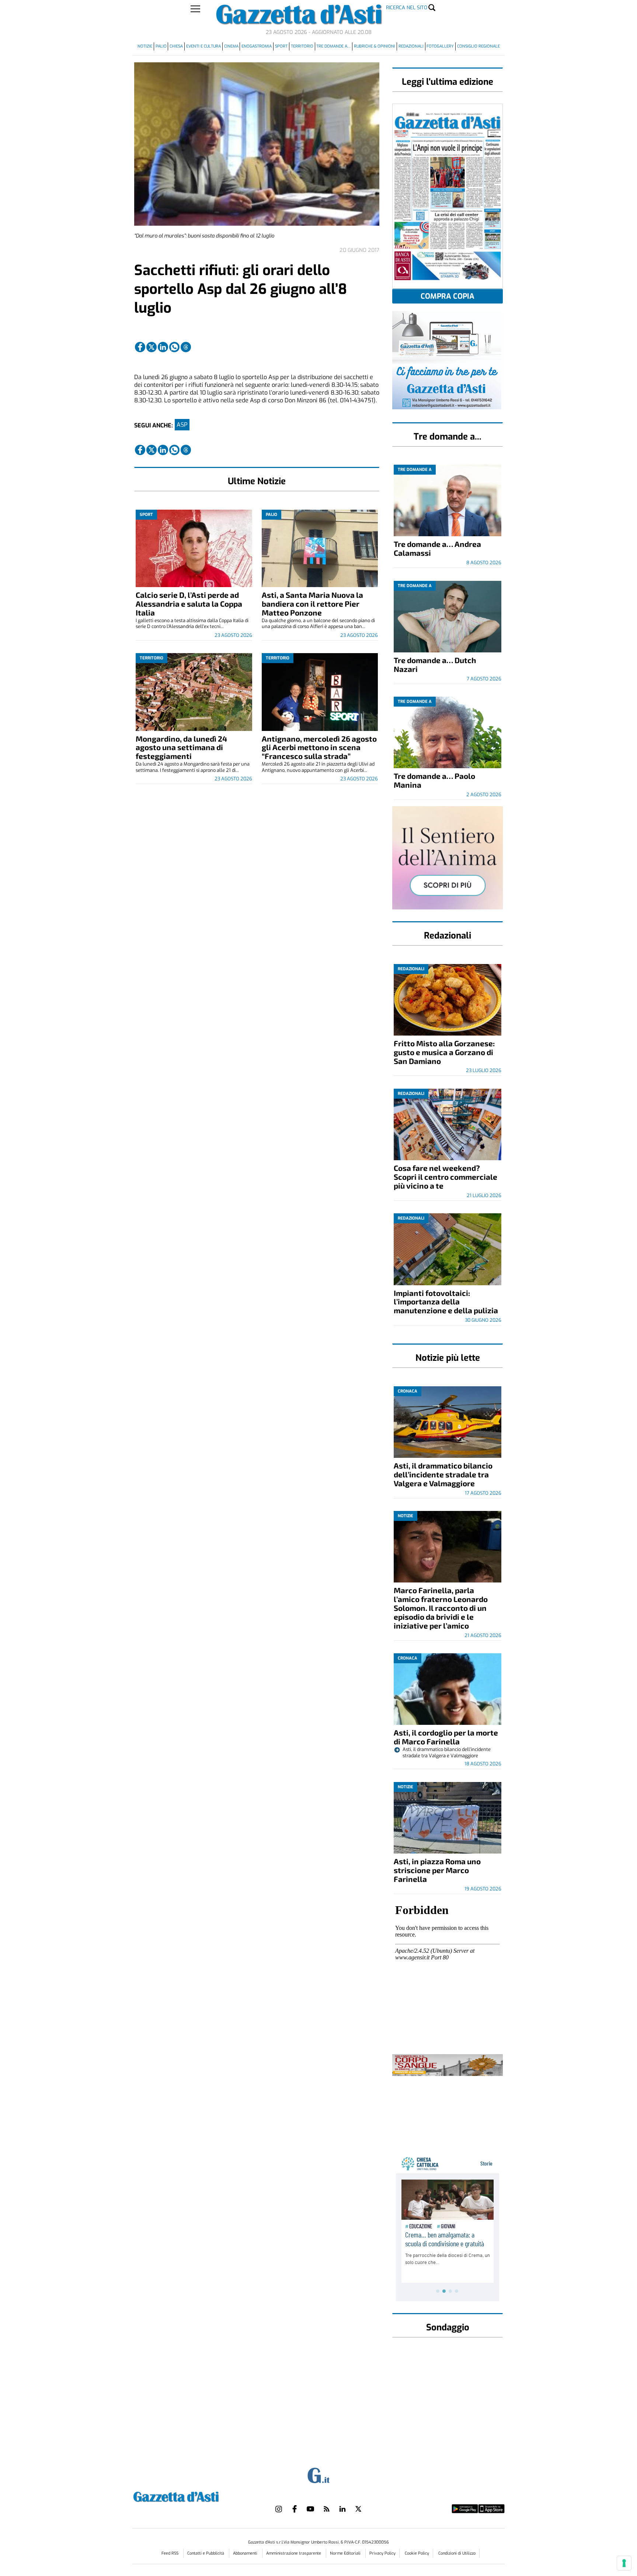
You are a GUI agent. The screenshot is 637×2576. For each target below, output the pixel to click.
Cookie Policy (417, 2553)
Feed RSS (170, 2553)
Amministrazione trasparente (294, 2553)
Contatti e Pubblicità (206, 2553)
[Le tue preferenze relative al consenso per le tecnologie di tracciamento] (624, 2563)
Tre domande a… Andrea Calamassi (437, 548)
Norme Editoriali (346, 2553)
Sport (281, 46)
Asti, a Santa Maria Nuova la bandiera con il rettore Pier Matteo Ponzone (312, 604)
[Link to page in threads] (186, 347)
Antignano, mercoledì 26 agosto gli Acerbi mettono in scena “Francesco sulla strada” (319, 747)
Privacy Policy (382, 2553)
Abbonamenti (246, 2553)
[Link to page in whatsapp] (174, 347)
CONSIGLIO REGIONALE (478, 46)
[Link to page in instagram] (279, 2509)
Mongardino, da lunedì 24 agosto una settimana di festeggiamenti (181, 747)
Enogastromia (257, 46)
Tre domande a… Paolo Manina (434, 780)
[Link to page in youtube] (310, 2509)
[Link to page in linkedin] (163, 347)
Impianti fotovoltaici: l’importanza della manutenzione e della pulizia (446, 1302)
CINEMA (231, 46)
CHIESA (176, 46)
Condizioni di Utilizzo (457, 2553)
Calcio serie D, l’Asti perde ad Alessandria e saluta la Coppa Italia (189, 604)
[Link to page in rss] (327, 2509)
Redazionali (411, 46)
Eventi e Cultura (203, 46)
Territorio (302, 46)
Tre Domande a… (333, 46)
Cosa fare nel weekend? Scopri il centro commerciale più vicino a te (445, 1177)
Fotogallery (440, 46)
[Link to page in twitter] (152, 347)
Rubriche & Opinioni (375, 46)
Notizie (145, 46)
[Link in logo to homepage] (194, 2496)
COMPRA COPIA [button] (448, 296)
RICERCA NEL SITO (407, 8)
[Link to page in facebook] (140, 347)
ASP (182, 425)
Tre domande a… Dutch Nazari (435, 664)
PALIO (161, 46)
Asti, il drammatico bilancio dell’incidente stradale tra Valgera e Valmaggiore (443, 1474)
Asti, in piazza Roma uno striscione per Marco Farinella (437, 1870)
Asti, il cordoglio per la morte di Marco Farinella (446, 1737)
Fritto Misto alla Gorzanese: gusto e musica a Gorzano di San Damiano (444, 1052)
